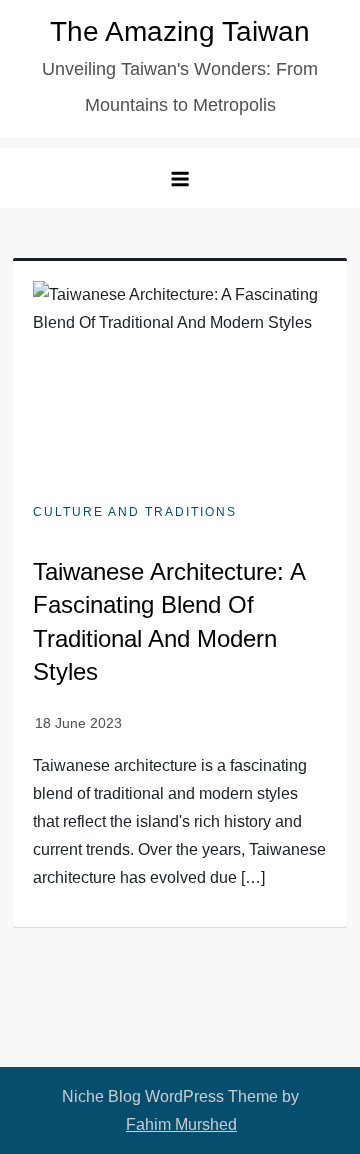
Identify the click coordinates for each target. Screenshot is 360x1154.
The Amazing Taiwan (180, 31)
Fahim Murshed (181, 1124)
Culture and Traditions (135, 512)
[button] (180, 178)
